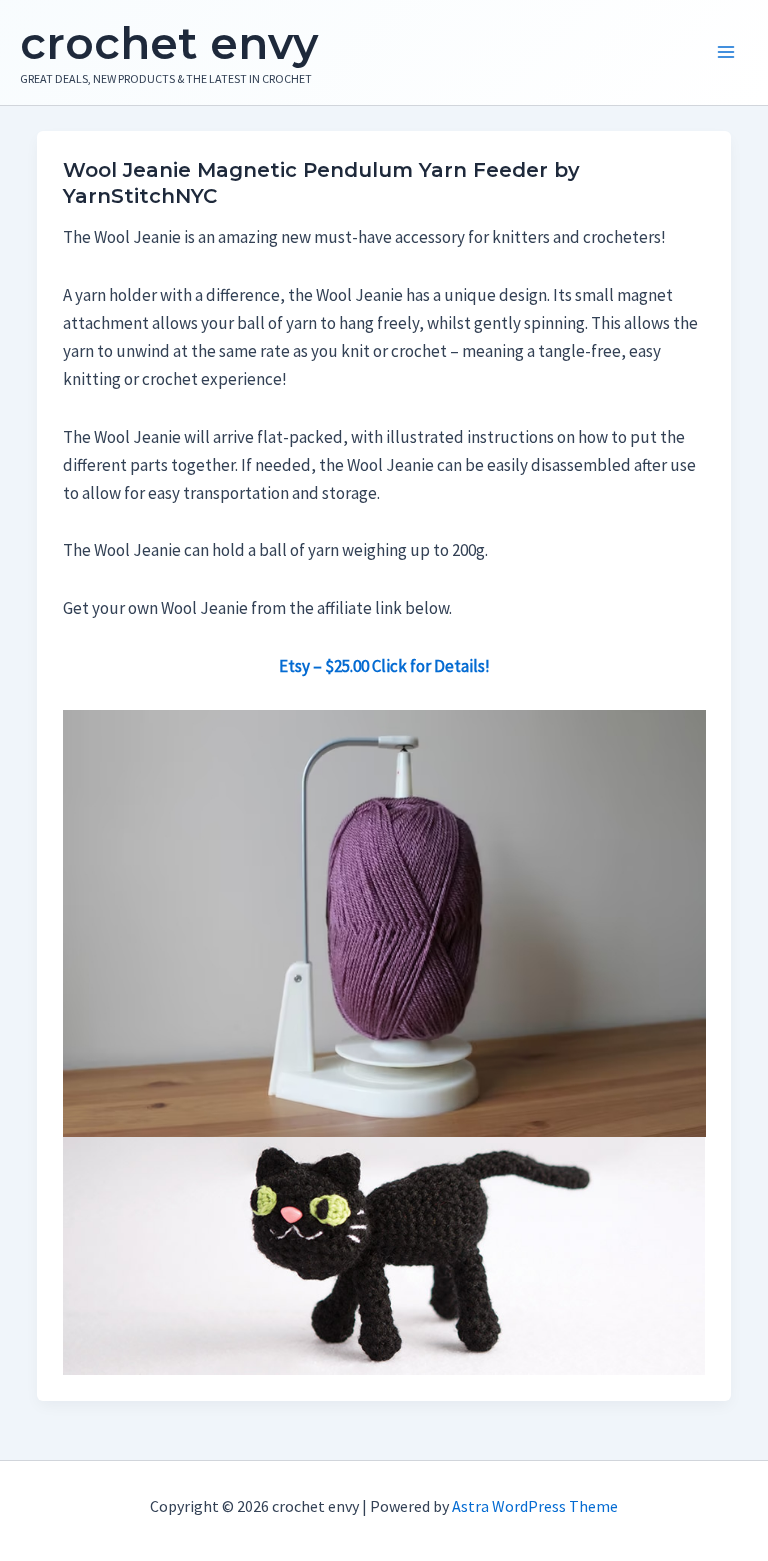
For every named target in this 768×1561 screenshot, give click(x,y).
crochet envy (169, 43)
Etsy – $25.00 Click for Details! (384, 666)
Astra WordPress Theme (535, 1506)
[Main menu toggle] (726, 53)
